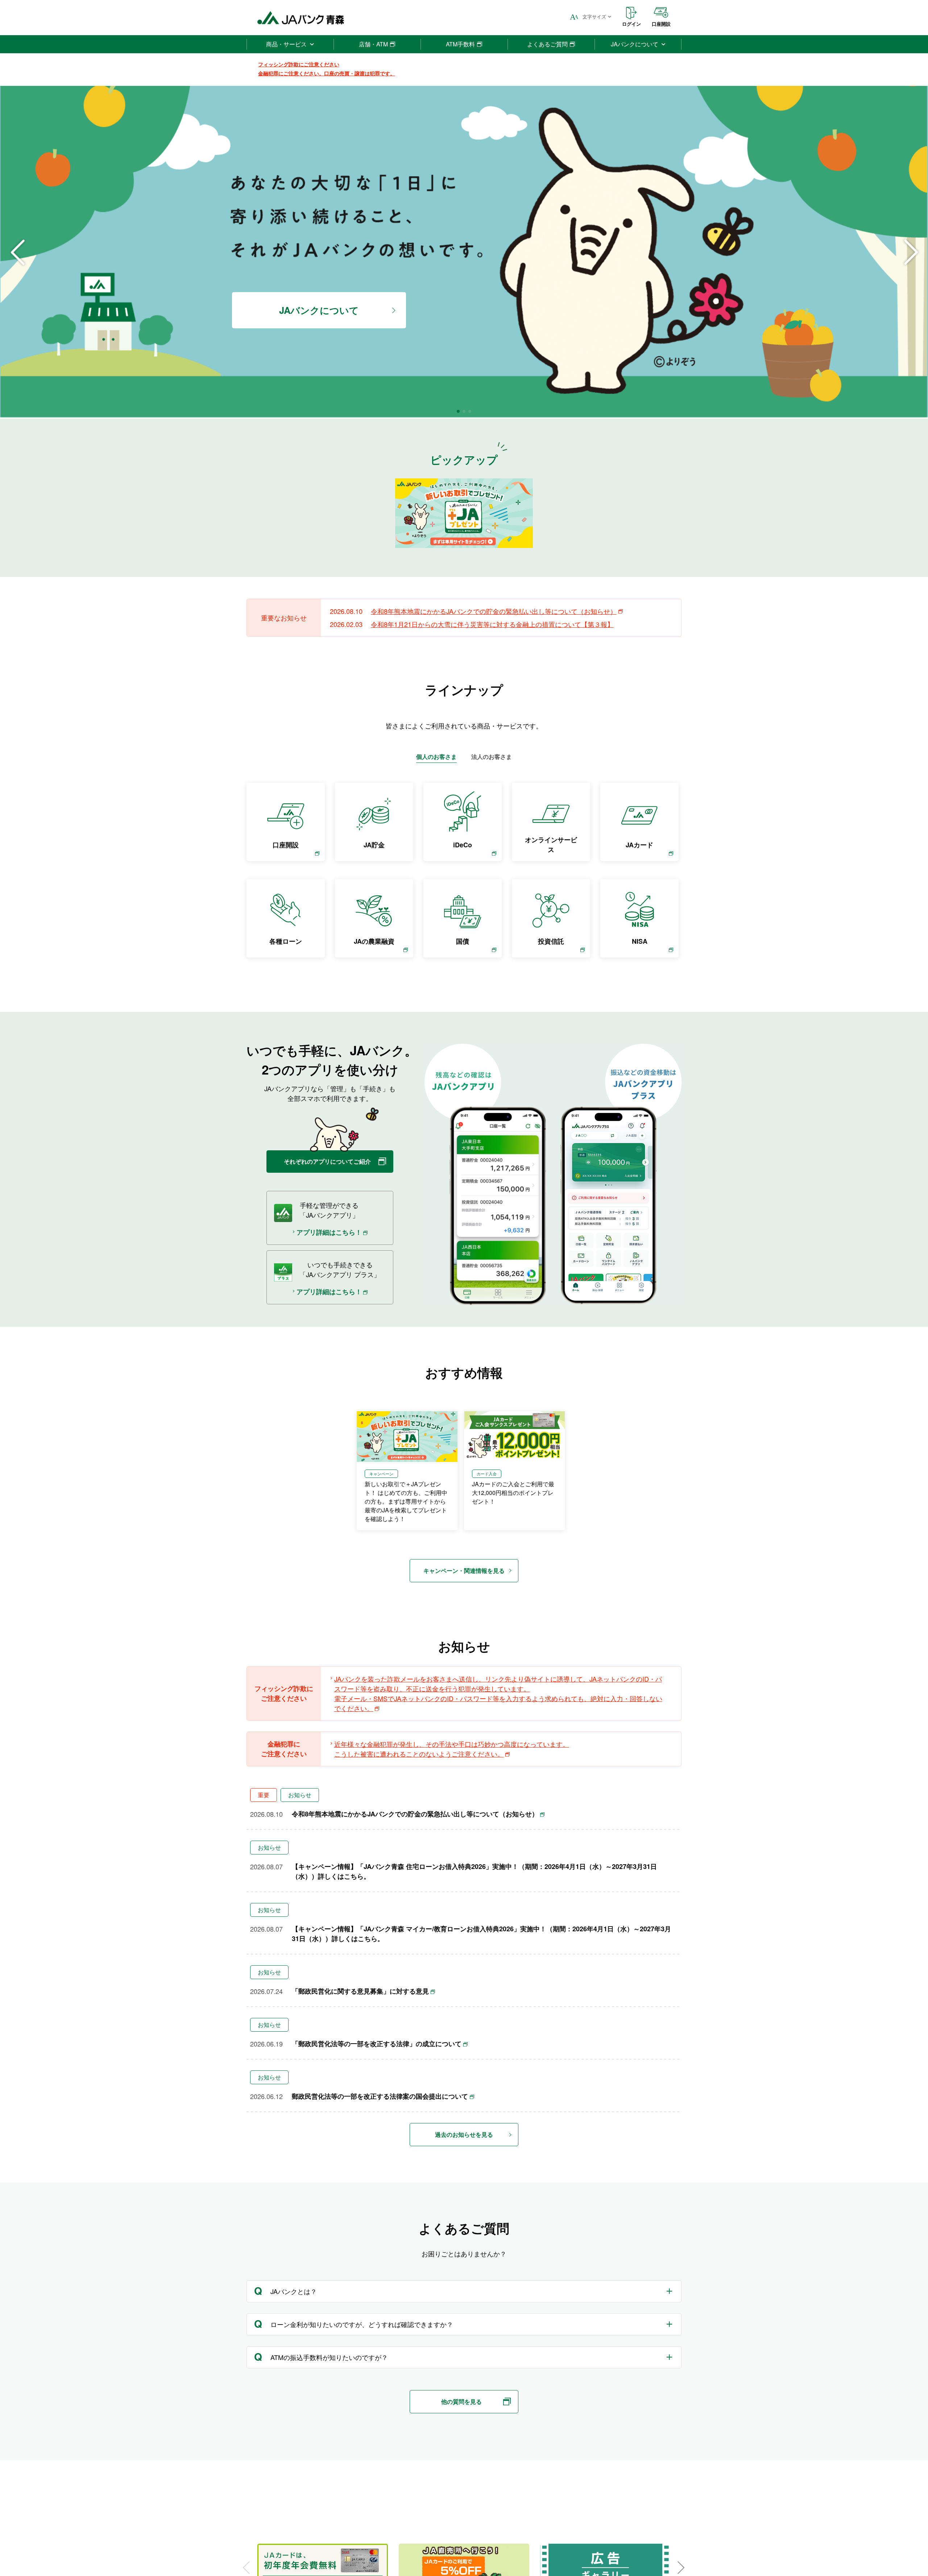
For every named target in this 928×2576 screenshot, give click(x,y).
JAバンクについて (319, 310)
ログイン (631, 24)
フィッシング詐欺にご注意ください (299, 64)
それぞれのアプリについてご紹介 (327, 1161)
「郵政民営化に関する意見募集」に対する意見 (360, 1991)
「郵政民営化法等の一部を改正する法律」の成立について (377, 2044)
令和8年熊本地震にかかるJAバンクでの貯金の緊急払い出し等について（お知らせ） (494, 611)
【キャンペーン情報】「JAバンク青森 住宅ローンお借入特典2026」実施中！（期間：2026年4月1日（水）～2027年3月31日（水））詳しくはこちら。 (474, 1871)
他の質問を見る (461, 2402)
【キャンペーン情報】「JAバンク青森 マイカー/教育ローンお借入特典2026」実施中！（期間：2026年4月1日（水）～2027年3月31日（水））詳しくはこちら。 (481, 1934)
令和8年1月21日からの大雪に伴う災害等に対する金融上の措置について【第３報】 (492, 624)
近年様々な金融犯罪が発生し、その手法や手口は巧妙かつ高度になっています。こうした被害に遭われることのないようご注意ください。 (452, 1749)
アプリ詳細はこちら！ (329, 1232)
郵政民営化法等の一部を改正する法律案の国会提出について (380, 2096)
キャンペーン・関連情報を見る (464, 1570)
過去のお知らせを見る (464, 2134)
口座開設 (661, 24)
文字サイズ (594, 16)
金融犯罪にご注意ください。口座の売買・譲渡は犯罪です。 (327, 73)
